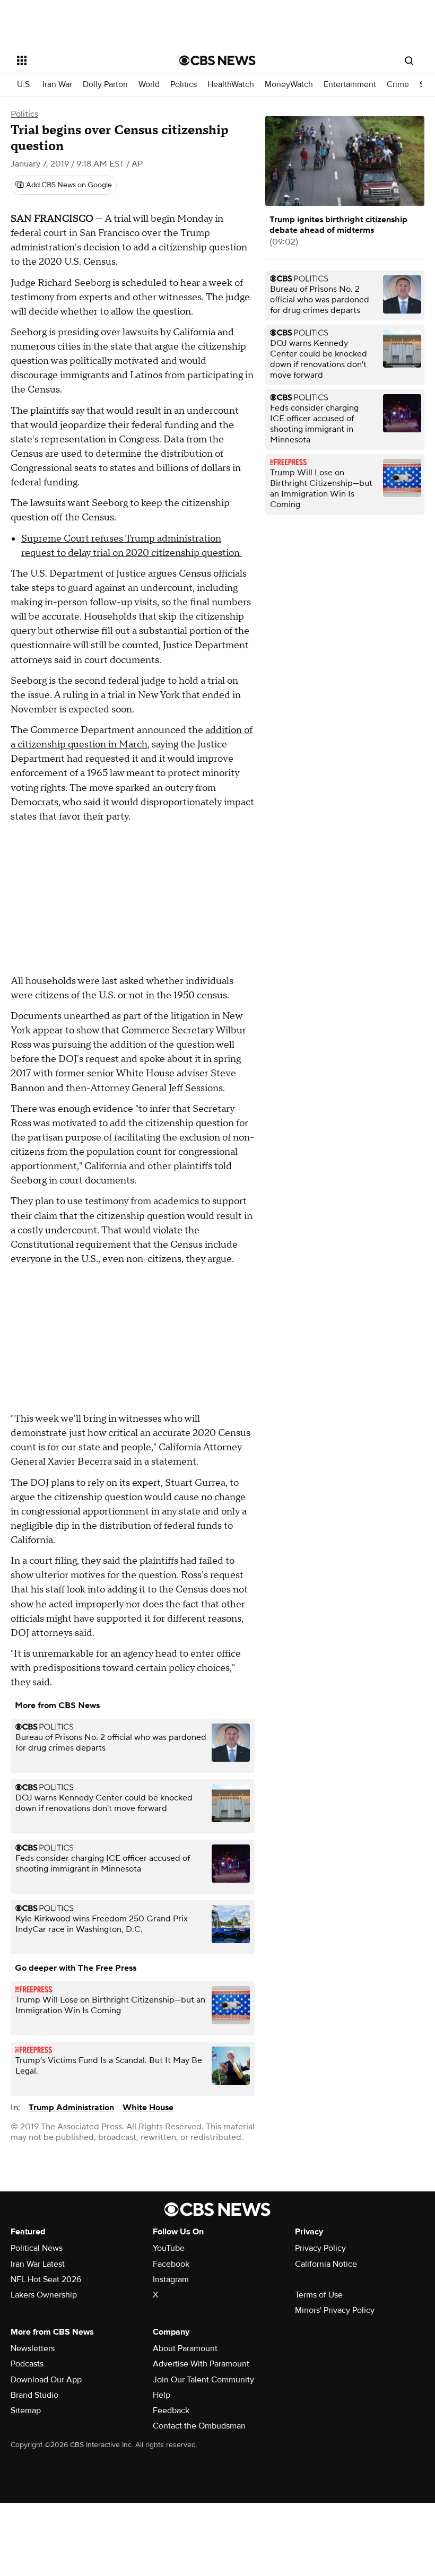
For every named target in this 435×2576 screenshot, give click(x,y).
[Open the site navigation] (84, 60)
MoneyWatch (289, 85)
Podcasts (27, 2364)
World (149, 85)
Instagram (171, 2279)
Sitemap (26, 2410)
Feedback (171, 2410)
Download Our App (46, 2380)
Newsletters (33, 2348)
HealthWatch (231, 85)
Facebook (171, 2264)
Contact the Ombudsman (199, 2426)
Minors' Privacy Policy (335, 2310)
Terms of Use (319, 2295)
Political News (37, 2248)
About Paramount (185, 2348)
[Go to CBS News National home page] (217, 60)
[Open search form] (409, 60)
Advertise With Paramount (201, 2364)
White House (148, 2108)
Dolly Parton (105, 85)
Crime (398, 85)
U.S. (24, 85)
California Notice (326, 2264)
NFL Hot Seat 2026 (46, 2279)
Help (162, 2395)
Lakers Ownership (44, 2295)
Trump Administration (71, 2108)
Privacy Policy (320, 2248)
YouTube (169, 2248)
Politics (184, 85)
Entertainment (350, 85)
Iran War (57, 85)
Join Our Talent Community (203, 2380)
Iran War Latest (38, 2264)
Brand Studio (34, 2395)
